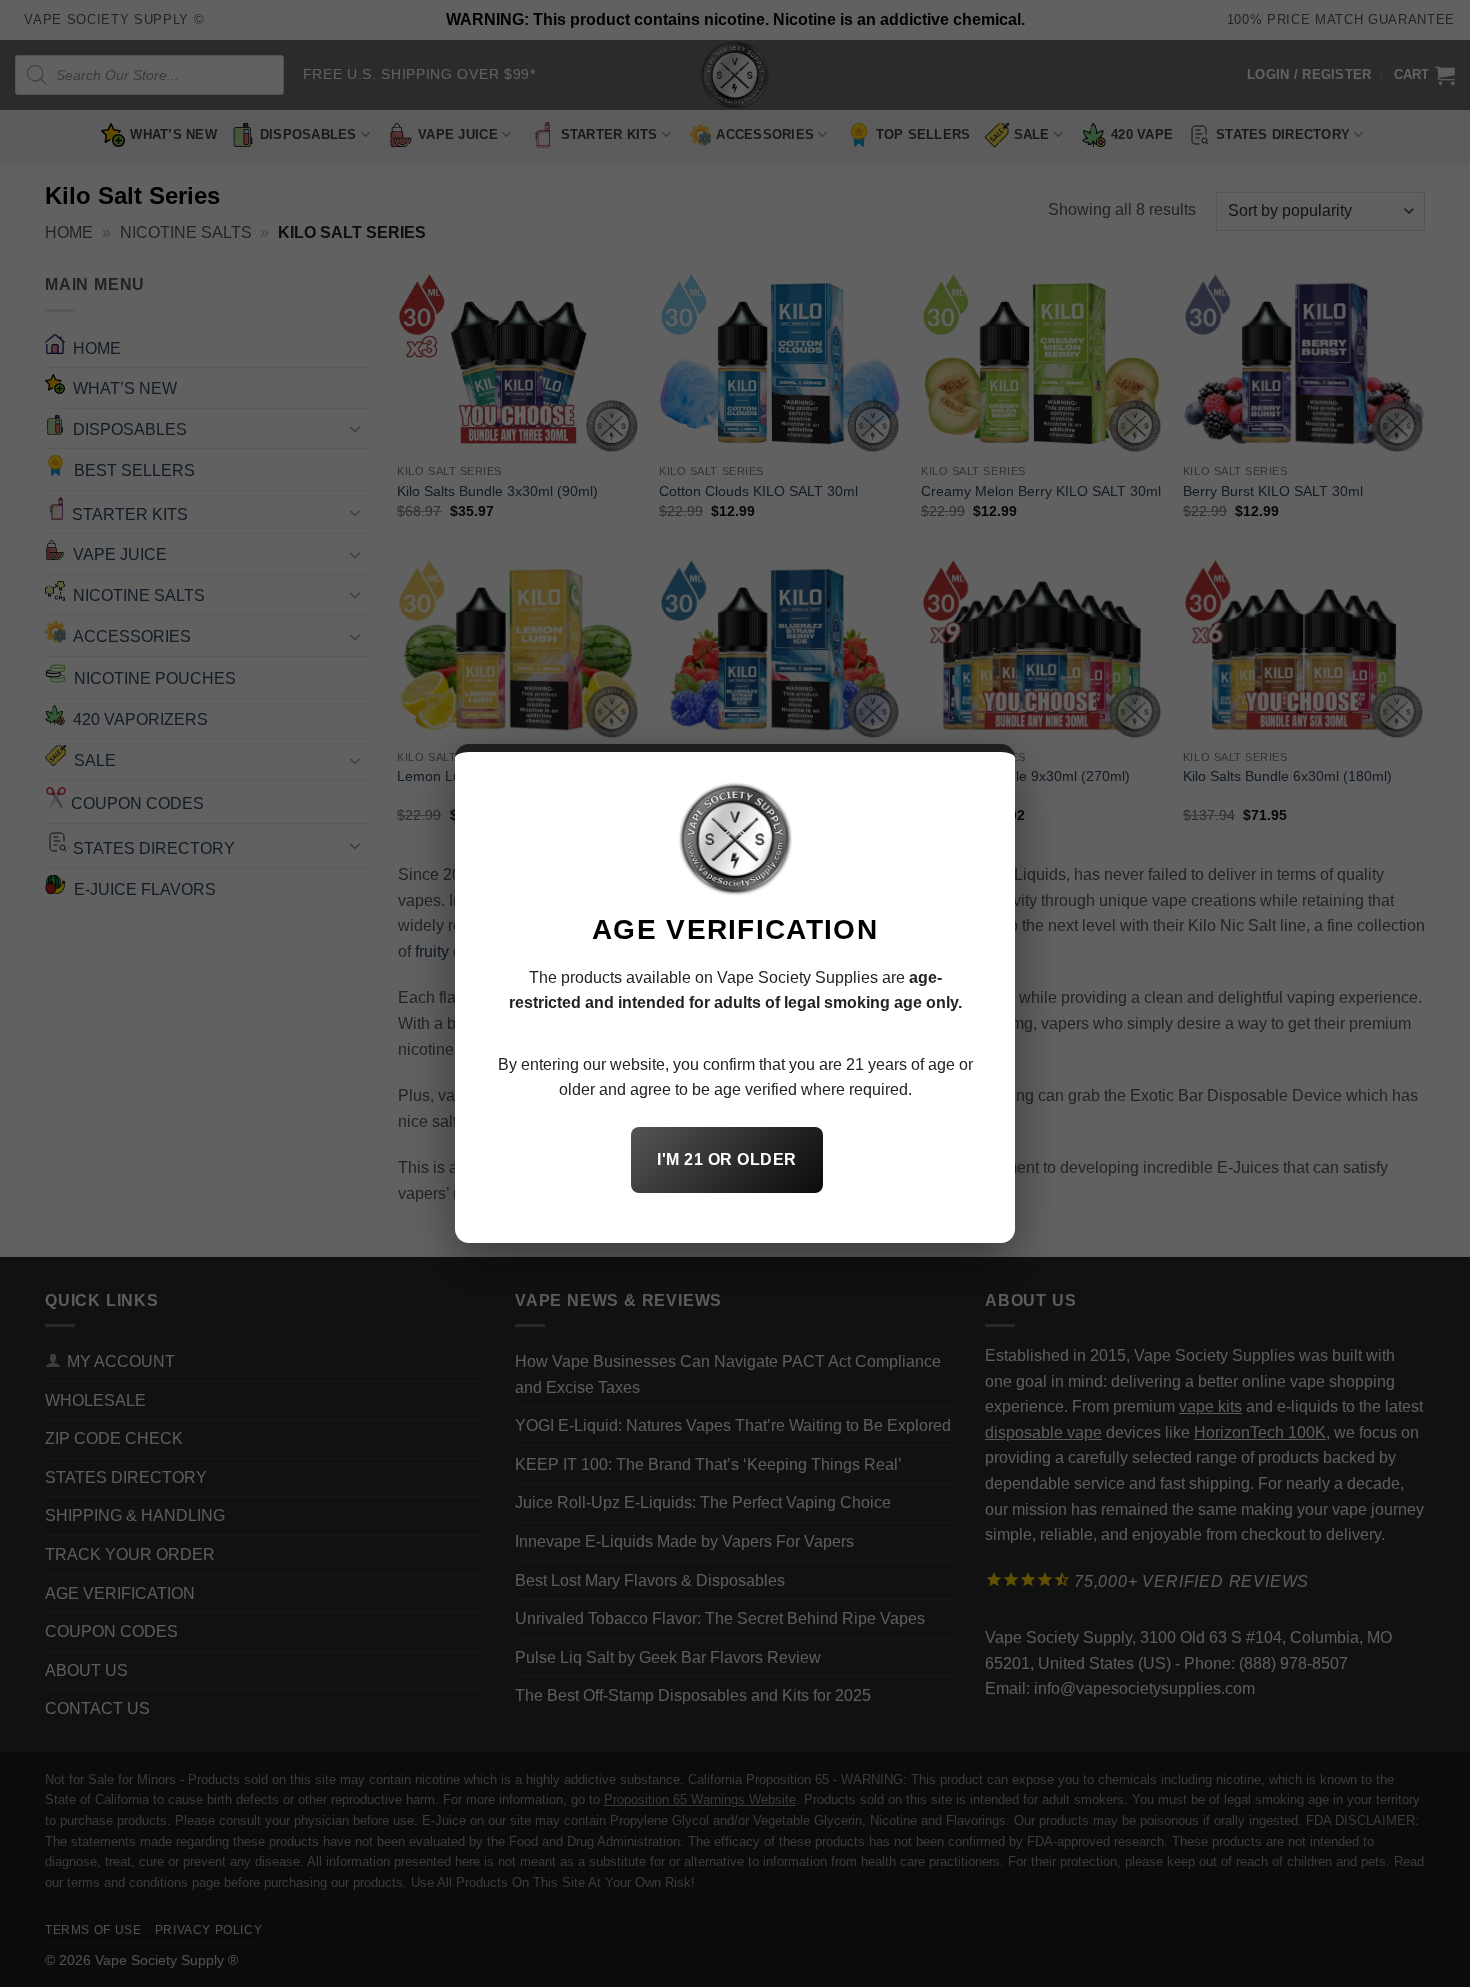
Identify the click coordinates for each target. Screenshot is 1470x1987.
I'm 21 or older (726, 1159)
